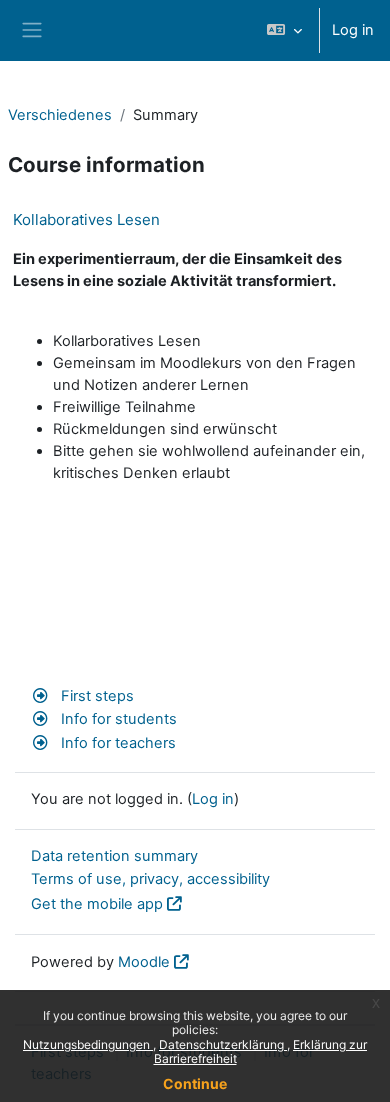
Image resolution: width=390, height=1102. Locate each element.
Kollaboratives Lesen (86, 219)
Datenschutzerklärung (223, 1044)
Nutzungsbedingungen (88, 1044)
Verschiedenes (60, 115)
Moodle (144, 962)
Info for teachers (116, 743)
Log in (353, 30)
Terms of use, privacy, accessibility (150, 879)
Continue (195, 1083)
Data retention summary (114, 856)
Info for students (117, 719)
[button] (284, 30)
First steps (95, 696)
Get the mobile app (97, 904)
